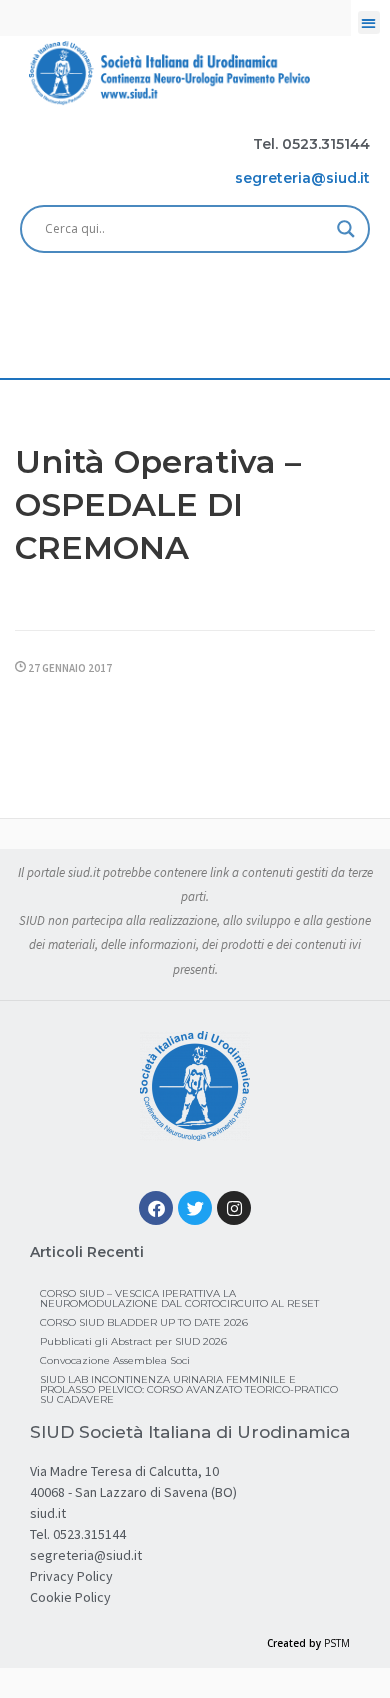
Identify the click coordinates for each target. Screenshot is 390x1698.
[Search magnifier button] (346, 229)
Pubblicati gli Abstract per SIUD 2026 (133, 1341)
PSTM (337, 1643)
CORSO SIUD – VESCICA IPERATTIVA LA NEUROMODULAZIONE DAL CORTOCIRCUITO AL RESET (179, 1298)
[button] (369, 22)
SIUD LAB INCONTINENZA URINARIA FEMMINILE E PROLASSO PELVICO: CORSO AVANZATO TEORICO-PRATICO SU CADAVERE (189, 1389)
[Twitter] (195, 1208)
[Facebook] (156, 1208)
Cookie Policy (70, 1597)
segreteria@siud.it (86, 1555)
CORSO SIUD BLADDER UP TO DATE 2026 (144, 1322)
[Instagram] (234, 1208)
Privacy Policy (71, 1576)
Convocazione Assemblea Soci (115, 1360)
